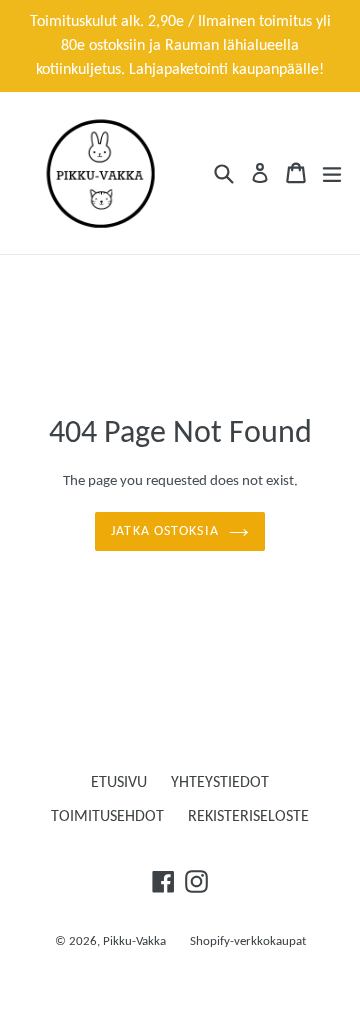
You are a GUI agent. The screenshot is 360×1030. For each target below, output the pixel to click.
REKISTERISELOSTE (248, 817)
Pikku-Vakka (134, 941)
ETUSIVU (119, 783)
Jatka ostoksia (165, 531)
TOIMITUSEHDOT (107, 817)
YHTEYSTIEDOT (220, 783)
